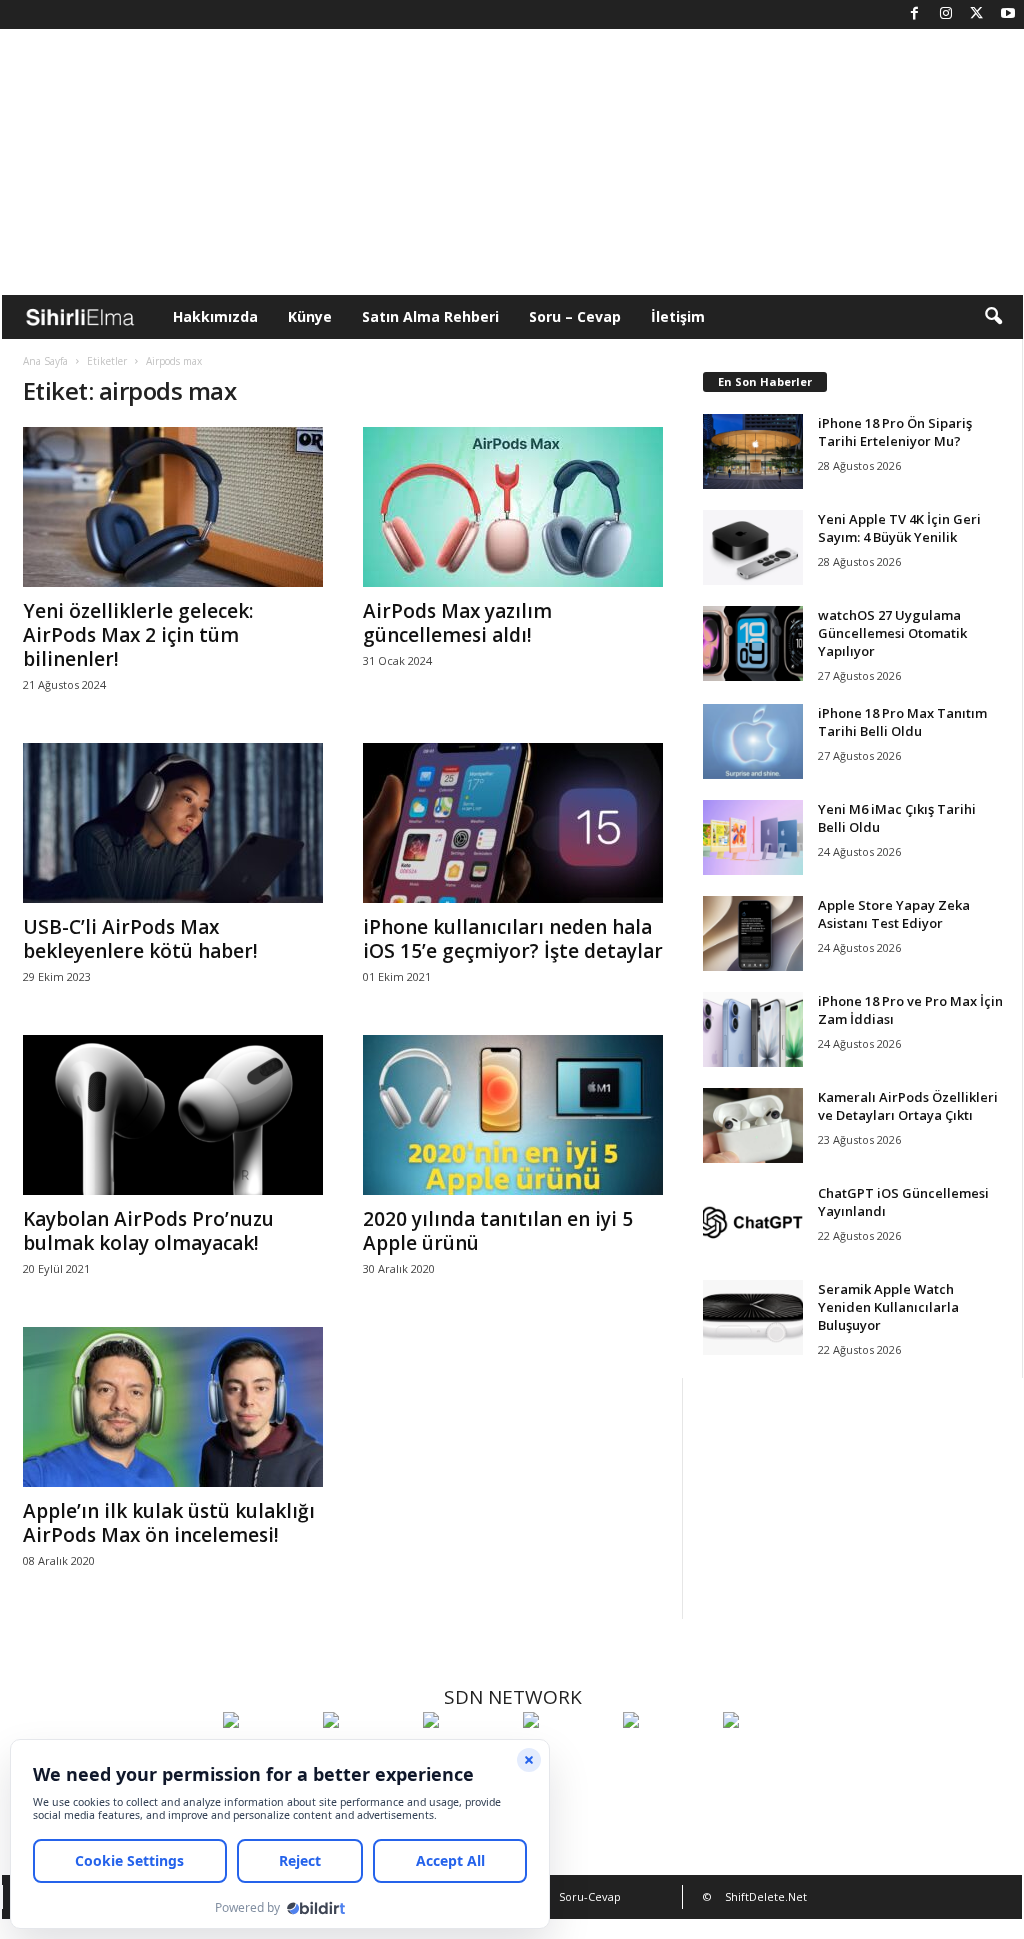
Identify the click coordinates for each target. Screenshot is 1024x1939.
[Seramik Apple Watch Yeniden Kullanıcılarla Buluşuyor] (753, 1317)
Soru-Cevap (590, 1896)
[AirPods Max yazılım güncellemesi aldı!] (513, 507)
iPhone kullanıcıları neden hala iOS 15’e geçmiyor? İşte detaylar (513, 939)
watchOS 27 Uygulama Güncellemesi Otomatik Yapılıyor (892, 633)
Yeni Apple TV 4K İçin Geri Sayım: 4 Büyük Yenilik (899, 528)
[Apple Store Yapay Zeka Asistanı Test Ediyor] (753, 933)
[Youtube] (1008, 14)
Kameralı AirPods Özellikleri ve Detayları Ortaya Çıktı (908, 1106)
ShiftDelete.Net (766, 1896)
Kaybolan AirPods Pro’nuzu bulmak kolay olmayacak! (148, 1231)
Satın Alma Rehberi (430, 316)
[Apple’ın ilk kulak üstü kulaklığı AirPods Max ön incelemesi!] (173, 1407)
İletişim (678, 316)
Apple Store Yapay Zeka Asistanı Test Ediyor (894, 914)
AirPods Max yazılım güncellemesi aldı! (457, 623)
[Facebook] (915, 14)
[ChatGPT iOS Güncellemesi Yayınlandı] (753, 1221)
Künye (310, 316)
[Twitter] (977, 14)
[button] (993, 317)
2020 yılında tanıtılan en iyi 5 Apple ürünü (498, 1231)
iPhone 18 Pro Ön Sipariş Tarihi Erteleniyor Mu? (895, 432)
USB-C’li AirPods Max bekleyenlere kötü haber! (140, 939)
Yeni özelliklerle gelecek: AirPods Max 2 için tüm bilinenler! (138, 635)
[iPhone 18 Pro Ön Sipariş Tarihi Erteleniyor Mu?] (753, 451)
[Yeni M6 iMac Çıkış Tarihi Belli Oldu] (753, 837)
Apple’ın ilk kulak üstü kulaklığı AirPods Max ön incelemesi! (169, 1523)
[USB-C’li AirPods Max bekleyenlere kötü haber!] (173, 823)
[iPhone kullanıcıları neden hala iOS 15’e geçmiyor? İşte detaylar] (513, 823)
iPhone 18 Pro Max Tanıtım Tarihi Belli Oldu (902, 722)
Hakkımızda (215, 316)
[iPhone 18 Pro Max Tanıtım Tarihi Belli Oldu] (753, 741)
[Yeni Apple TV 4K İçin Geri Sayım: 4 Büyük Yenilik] (753, 547)
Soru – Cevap (575, 316)
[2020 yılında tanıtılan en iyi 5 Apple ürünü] (513, 1115)
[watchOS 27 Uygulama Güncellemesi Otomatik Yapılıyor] (753, 643)
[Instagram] (946, 14)
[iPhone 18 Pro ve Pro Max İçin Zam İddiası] (753, 1029)
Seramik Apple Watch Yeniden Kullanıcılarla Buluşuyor (888, 1307)
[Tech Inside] (568, 1757)
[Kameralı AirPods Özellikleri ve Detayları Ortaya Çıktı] (753, 1125)
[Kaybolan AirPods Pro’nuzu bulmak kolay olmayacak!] (173, 1115)
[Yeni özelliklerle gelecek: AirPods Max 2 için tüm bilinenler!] (173, 507)
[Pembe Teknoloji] (668, 1757)
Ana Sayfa (45, 361)
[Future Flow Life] (768, 1757)
